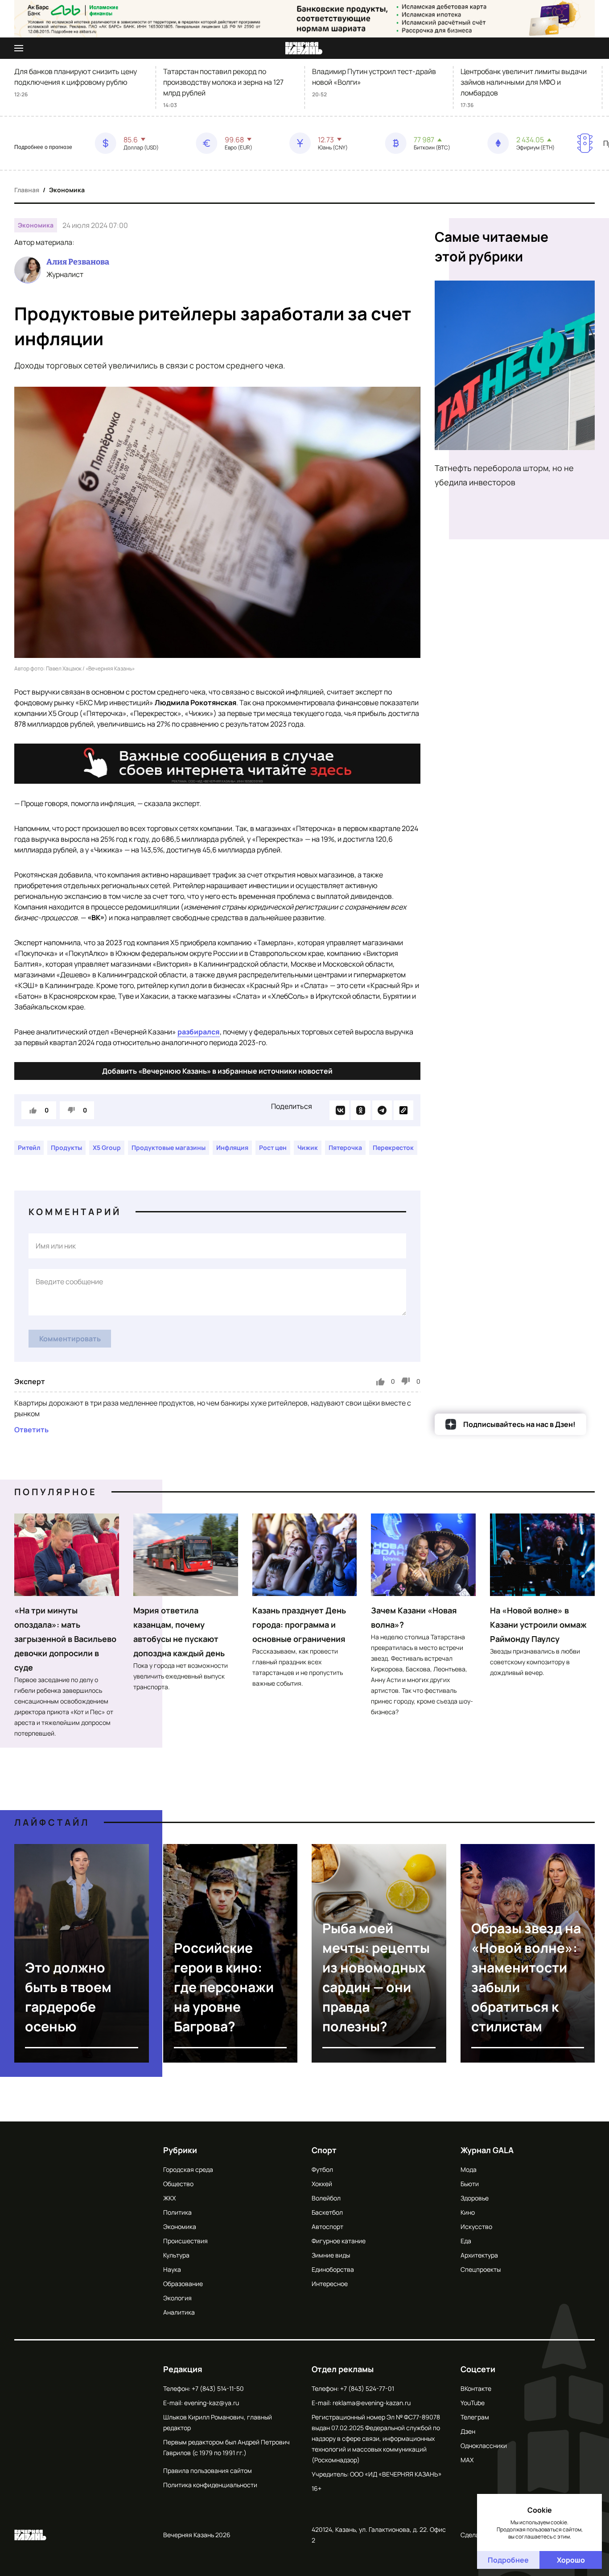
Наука (172, 2269)
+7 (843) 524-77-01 (367, 2388)
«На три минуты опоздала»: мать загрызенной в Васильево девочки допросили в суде (65, 1639)
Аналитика (179, 2312)
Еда (466, 2241)
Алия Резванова (78, 262)
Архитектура (479, 2255)
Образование (183, 2284)
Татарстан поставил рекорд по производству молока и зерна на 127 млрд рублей (223, 82)
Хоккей (322, 2184)
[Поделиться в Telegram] (382, 1110)
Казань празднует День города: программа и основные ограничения (299, 1625)
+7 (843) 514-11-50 (218, 2388)
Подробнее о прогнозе (43, 147)
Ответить (31, 1430)
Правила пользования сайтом (208, 2471)
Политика (177, 2212)
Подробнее (508, 2560)
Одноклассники (484, 2446)
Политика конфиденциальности (210, 2485)
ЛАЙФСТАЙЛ (52, 1822)
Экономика (67, 190)
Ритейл (29, 1147)
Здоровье (475, 2198)
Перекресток (393, 1147)
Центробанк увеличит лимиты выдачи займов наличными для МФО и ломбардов (524, 82)
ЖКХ (169, 2198)
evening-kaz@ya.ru (212, 2403)
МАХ (467, 2460)
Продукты (66, 1147)
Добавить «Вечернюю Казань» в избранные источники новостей (217, 1071)
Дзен (468, 2431)
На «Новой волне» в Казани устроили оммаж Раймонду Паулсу (538, 1625)
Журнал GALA (487, 2150)
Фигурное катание (339, 2241)
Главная (27, 190)
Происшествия (185, 2241)
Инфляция (232, 1147)
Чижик (308, 1147)
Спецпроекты (481, 2269)
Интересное (330, 2284)
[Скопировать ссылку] (403, 1110)
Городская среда (188, 2169)
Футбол (322, 2169)
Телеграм (475, 2417)
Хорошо (571, 2560)
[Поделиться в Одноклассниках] (361, 1110)
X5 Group (107, 1147)
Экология (177, 2298)
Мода (469, 2169)
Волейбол (326, 2198)
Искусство (476, 2227)
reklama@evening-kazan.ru (372, 2403)
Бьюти (470, 2184)
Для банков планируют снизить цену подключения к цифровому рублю (76, 77)
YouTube (473, 2403)
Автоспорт (327, 2227)
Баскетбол (327, 2212)
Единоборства (333, 2269)
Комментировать (70, 1339)
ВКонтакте (476, 2388)
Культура (176, 2255)
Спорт (324, 2150)
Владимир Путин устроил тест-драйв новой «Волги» (374, 77)
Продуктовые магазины (169, 1147)
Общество (178, 2184)
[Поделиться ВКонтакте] (339, 1110)
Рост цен (273, 1147)
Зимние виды (331, 2255)
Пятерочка (345, 1147)
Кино (468, 2212)
